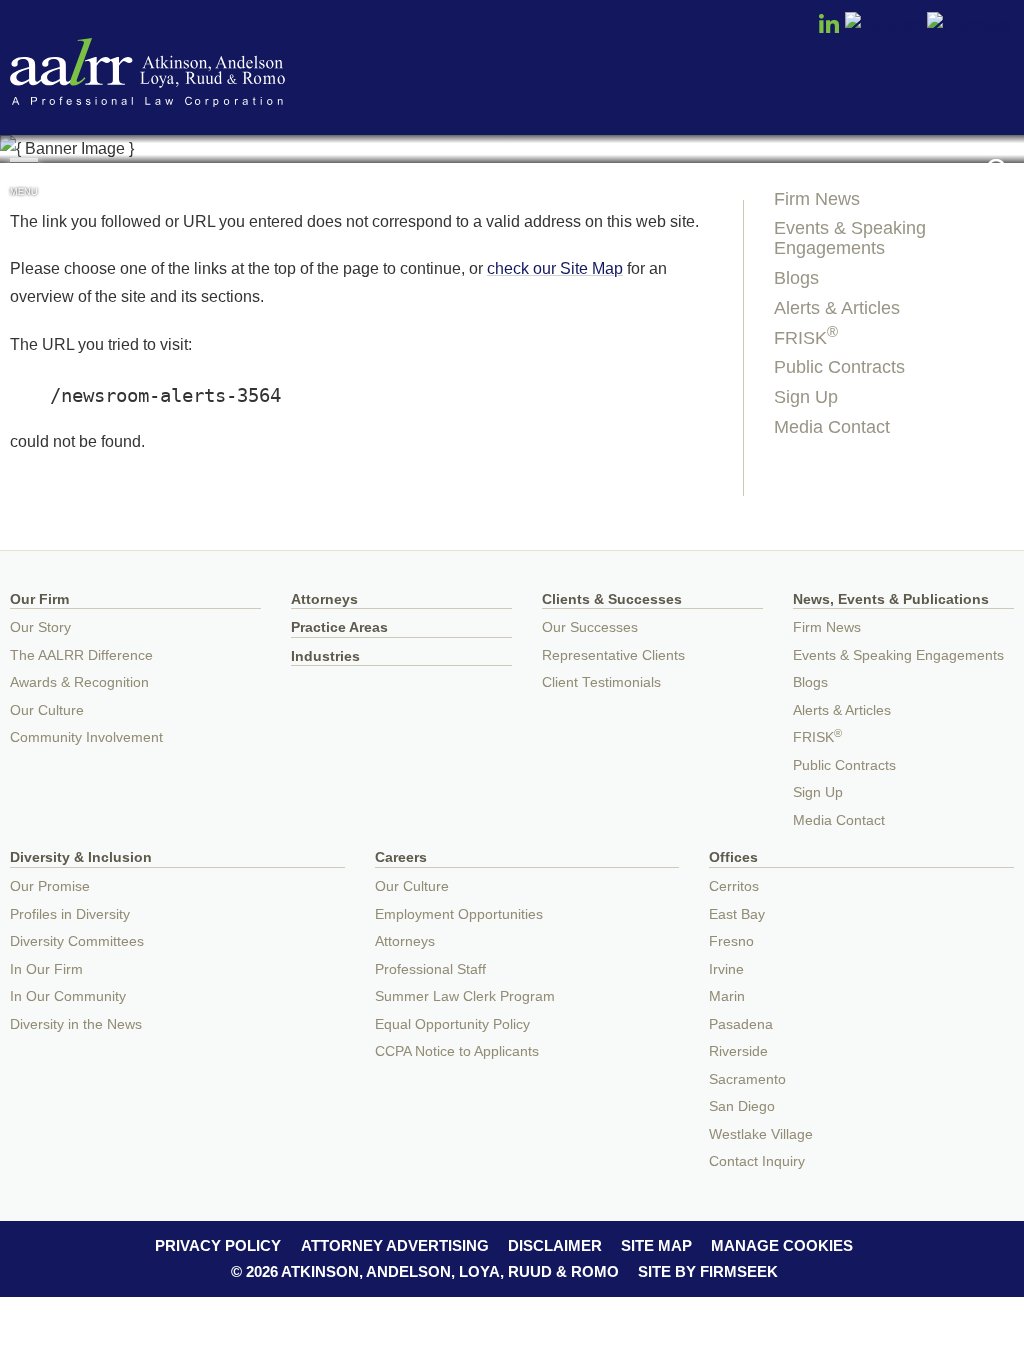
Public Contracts (839, 367)
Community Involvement (86, 737)
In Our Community (68, 996)
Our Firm (39, 599)
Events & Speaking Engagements (850, 238)
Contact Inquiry (757, 1161)
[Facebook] (970, 25)
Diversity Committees (77, 941)
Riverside (738, 1051)
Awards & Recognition (79, 682)
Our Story (40, 627)
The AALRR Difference (81, 655)
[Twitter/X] (884, 25)
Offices (733, 857)
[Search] (1000, 171)
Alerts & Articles (837, 308)
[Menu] (24, 169)
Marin (727, 996)
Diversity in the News (76, 1024)
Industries (325, 656)
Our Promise (50, 886)
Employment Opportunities (459, 914)
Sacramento (747, 1079)
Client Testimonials (601, 682)
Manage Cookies (782, 1245)
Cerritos (734, 886)
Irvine (726, 969)
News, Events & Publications (891, 599)
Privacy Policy (218, 1245)
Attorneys (324, 599)
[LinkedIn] (829, 30)
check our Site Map (555, 268)
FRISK (806, 338)
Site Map (656, 1245)
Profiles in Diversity (70, 914)
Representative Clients (613, 655)
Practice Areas (339, 627)
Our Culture (47, 710)
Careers (401, 857)
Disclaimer (555, 1245)
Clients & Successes (612, 599)
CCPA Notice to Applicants (457, 1051)
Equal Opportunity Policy (452, 1024)
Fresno (731, 941)
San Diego (742, 1106)
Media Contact (832, 427)
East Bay (737, 914)
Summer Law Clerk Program (465, 996)
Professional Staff (430, 969)
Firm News (817, 199)
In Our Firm (46, 969)
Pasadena (741, 1024)
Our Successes (590, 627)
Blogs (796, 278)
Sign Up (806, 397)
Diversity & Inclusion (81, 857)
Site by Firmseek (708, 1271)
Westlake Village (761, 1134)
